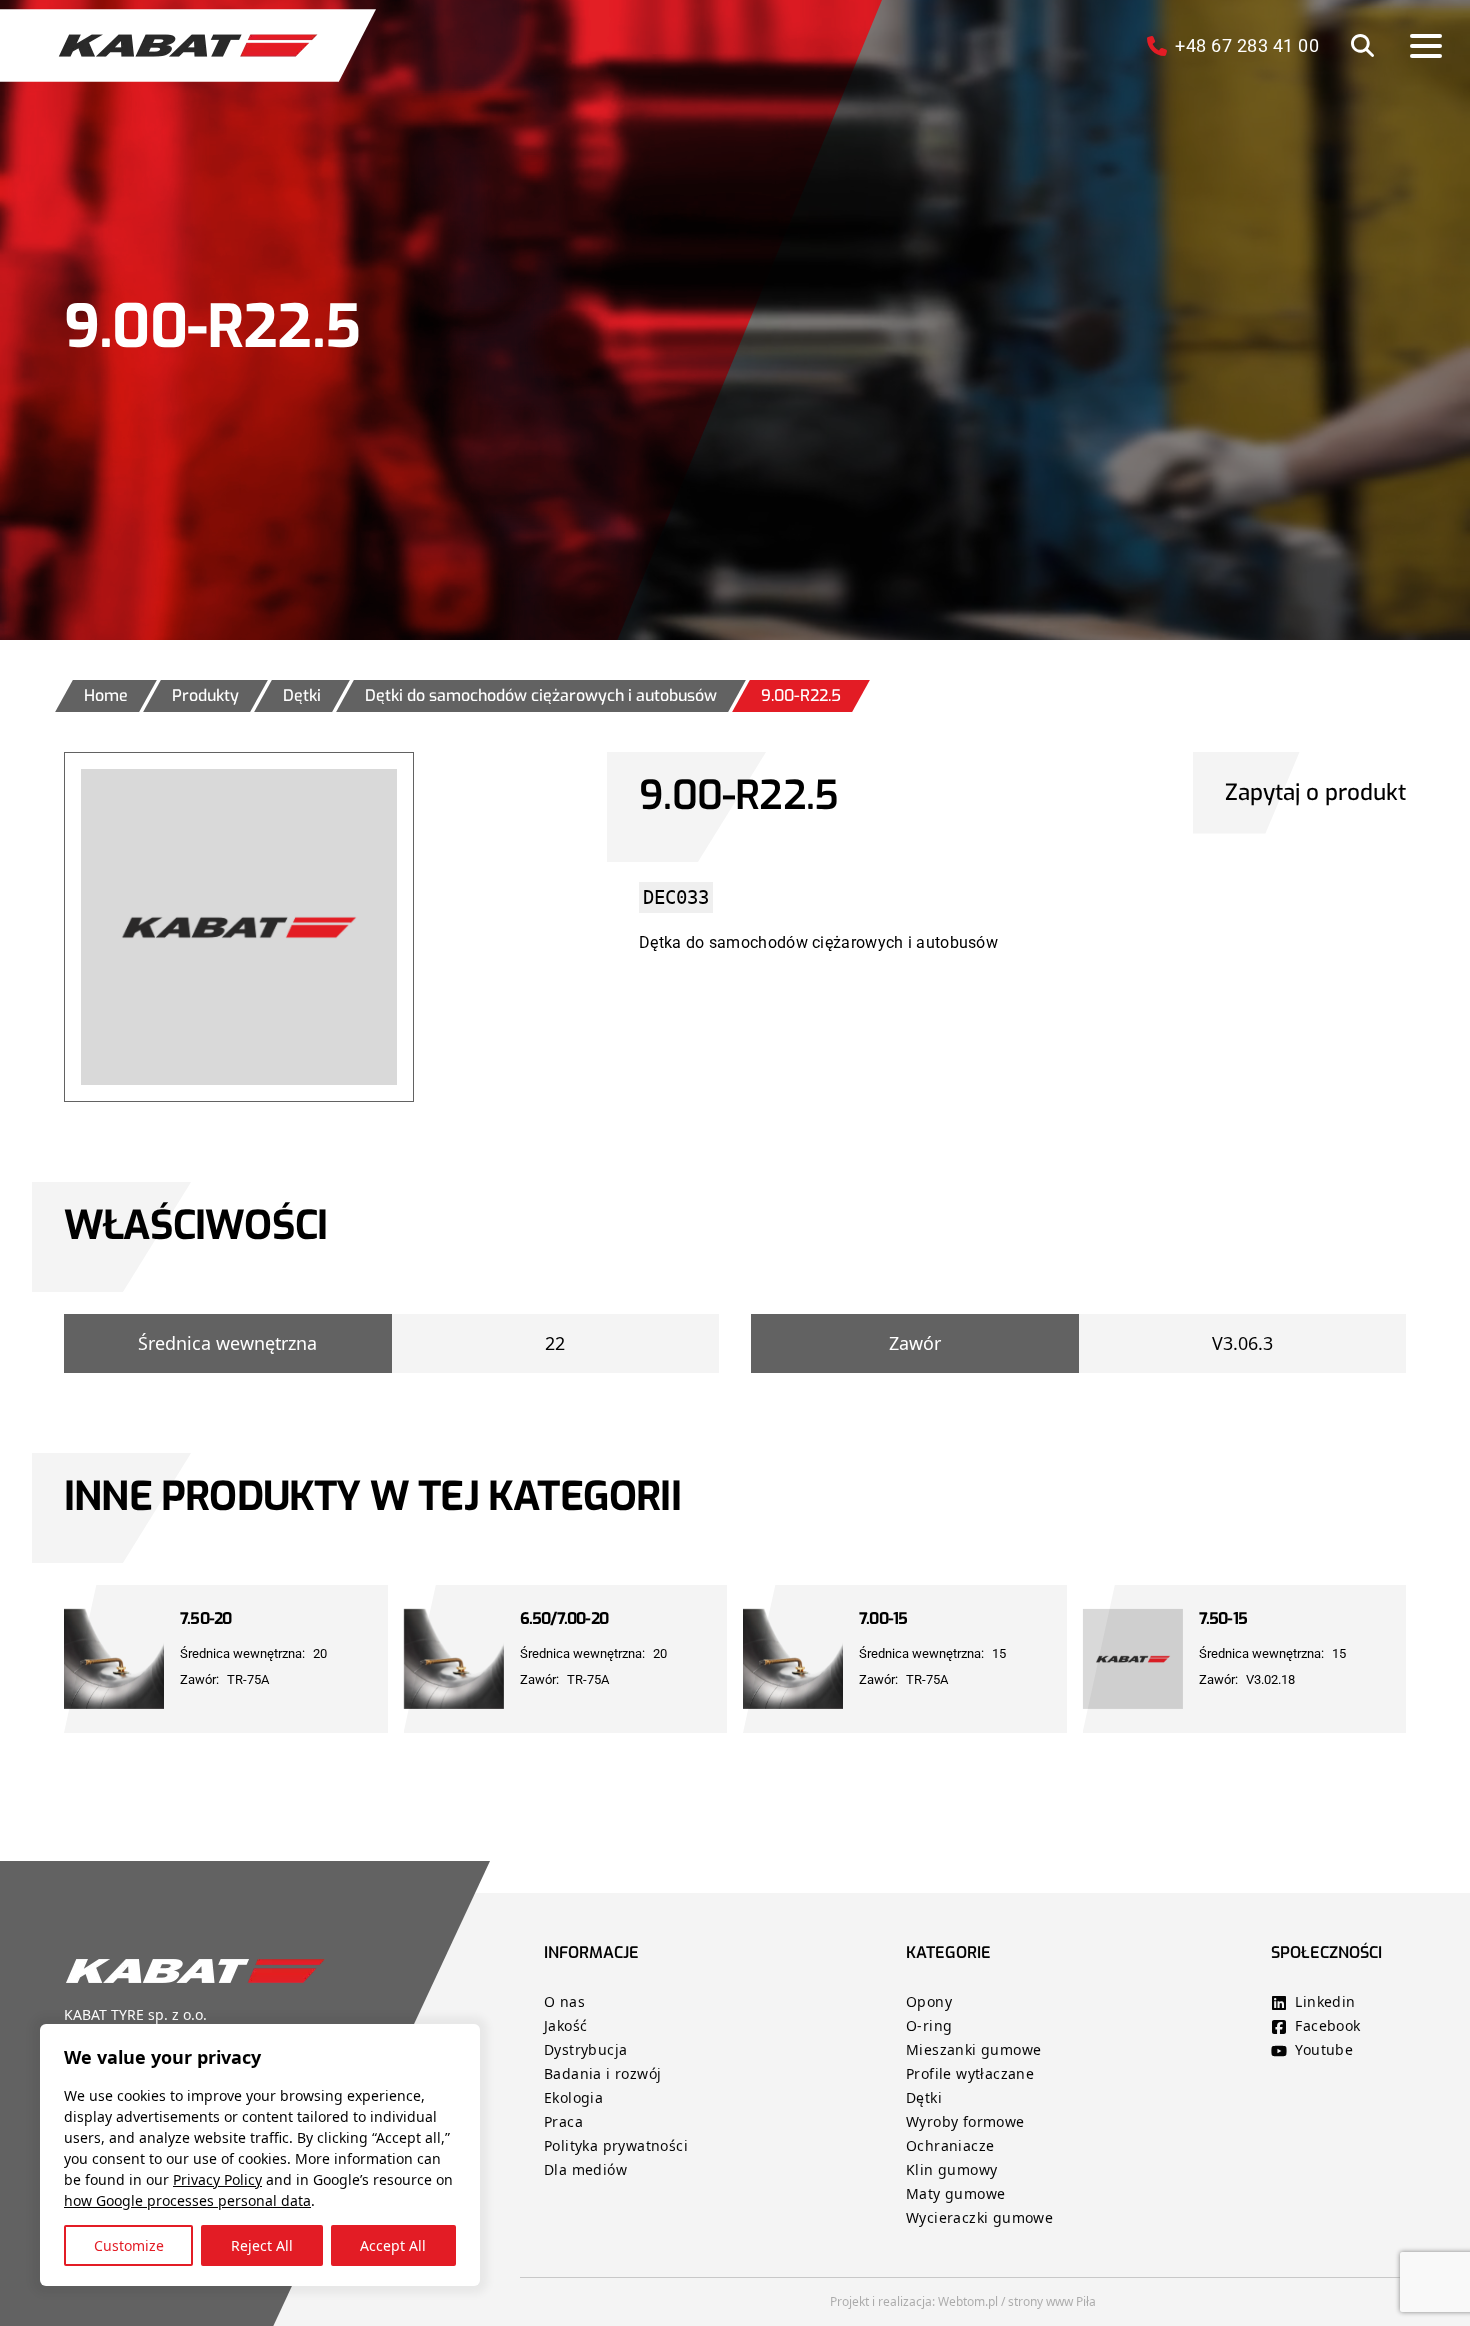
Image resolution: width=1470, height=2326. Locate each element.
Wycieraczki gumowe (979, 2217)
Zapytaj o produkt (1315, 792)
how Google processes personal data (187, 2200)
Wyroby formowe (965, 2121)
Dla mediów (585, 2169)
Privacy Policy (217, 2179)
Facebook (1327, 2025)
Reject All (262, 2245)
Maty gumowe (955, 2193)
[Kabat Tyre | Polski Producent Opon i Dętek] (188, 45)
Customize (129, 2245)
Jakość (565, 2025)
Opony (929, 2001)
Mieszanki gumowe (973, 2049)
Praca (563, 2121)
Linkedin (1325, 2001)
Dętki (924, 2097)
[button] (1362, 45)
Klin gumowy (951, 2169)
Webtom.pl (968, 2301)
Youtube (1324, 2049)
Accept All (393, 2245)
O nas (566, 2001)
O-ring (929, 2025)
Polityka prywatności (616, 2145)
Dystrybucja (585, 2049)
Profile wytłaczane (970, 2073)
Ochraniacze (950, 2145)
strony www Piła (1052, 2301)
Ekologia (573, 2097)
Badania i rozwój (602, 2073)
